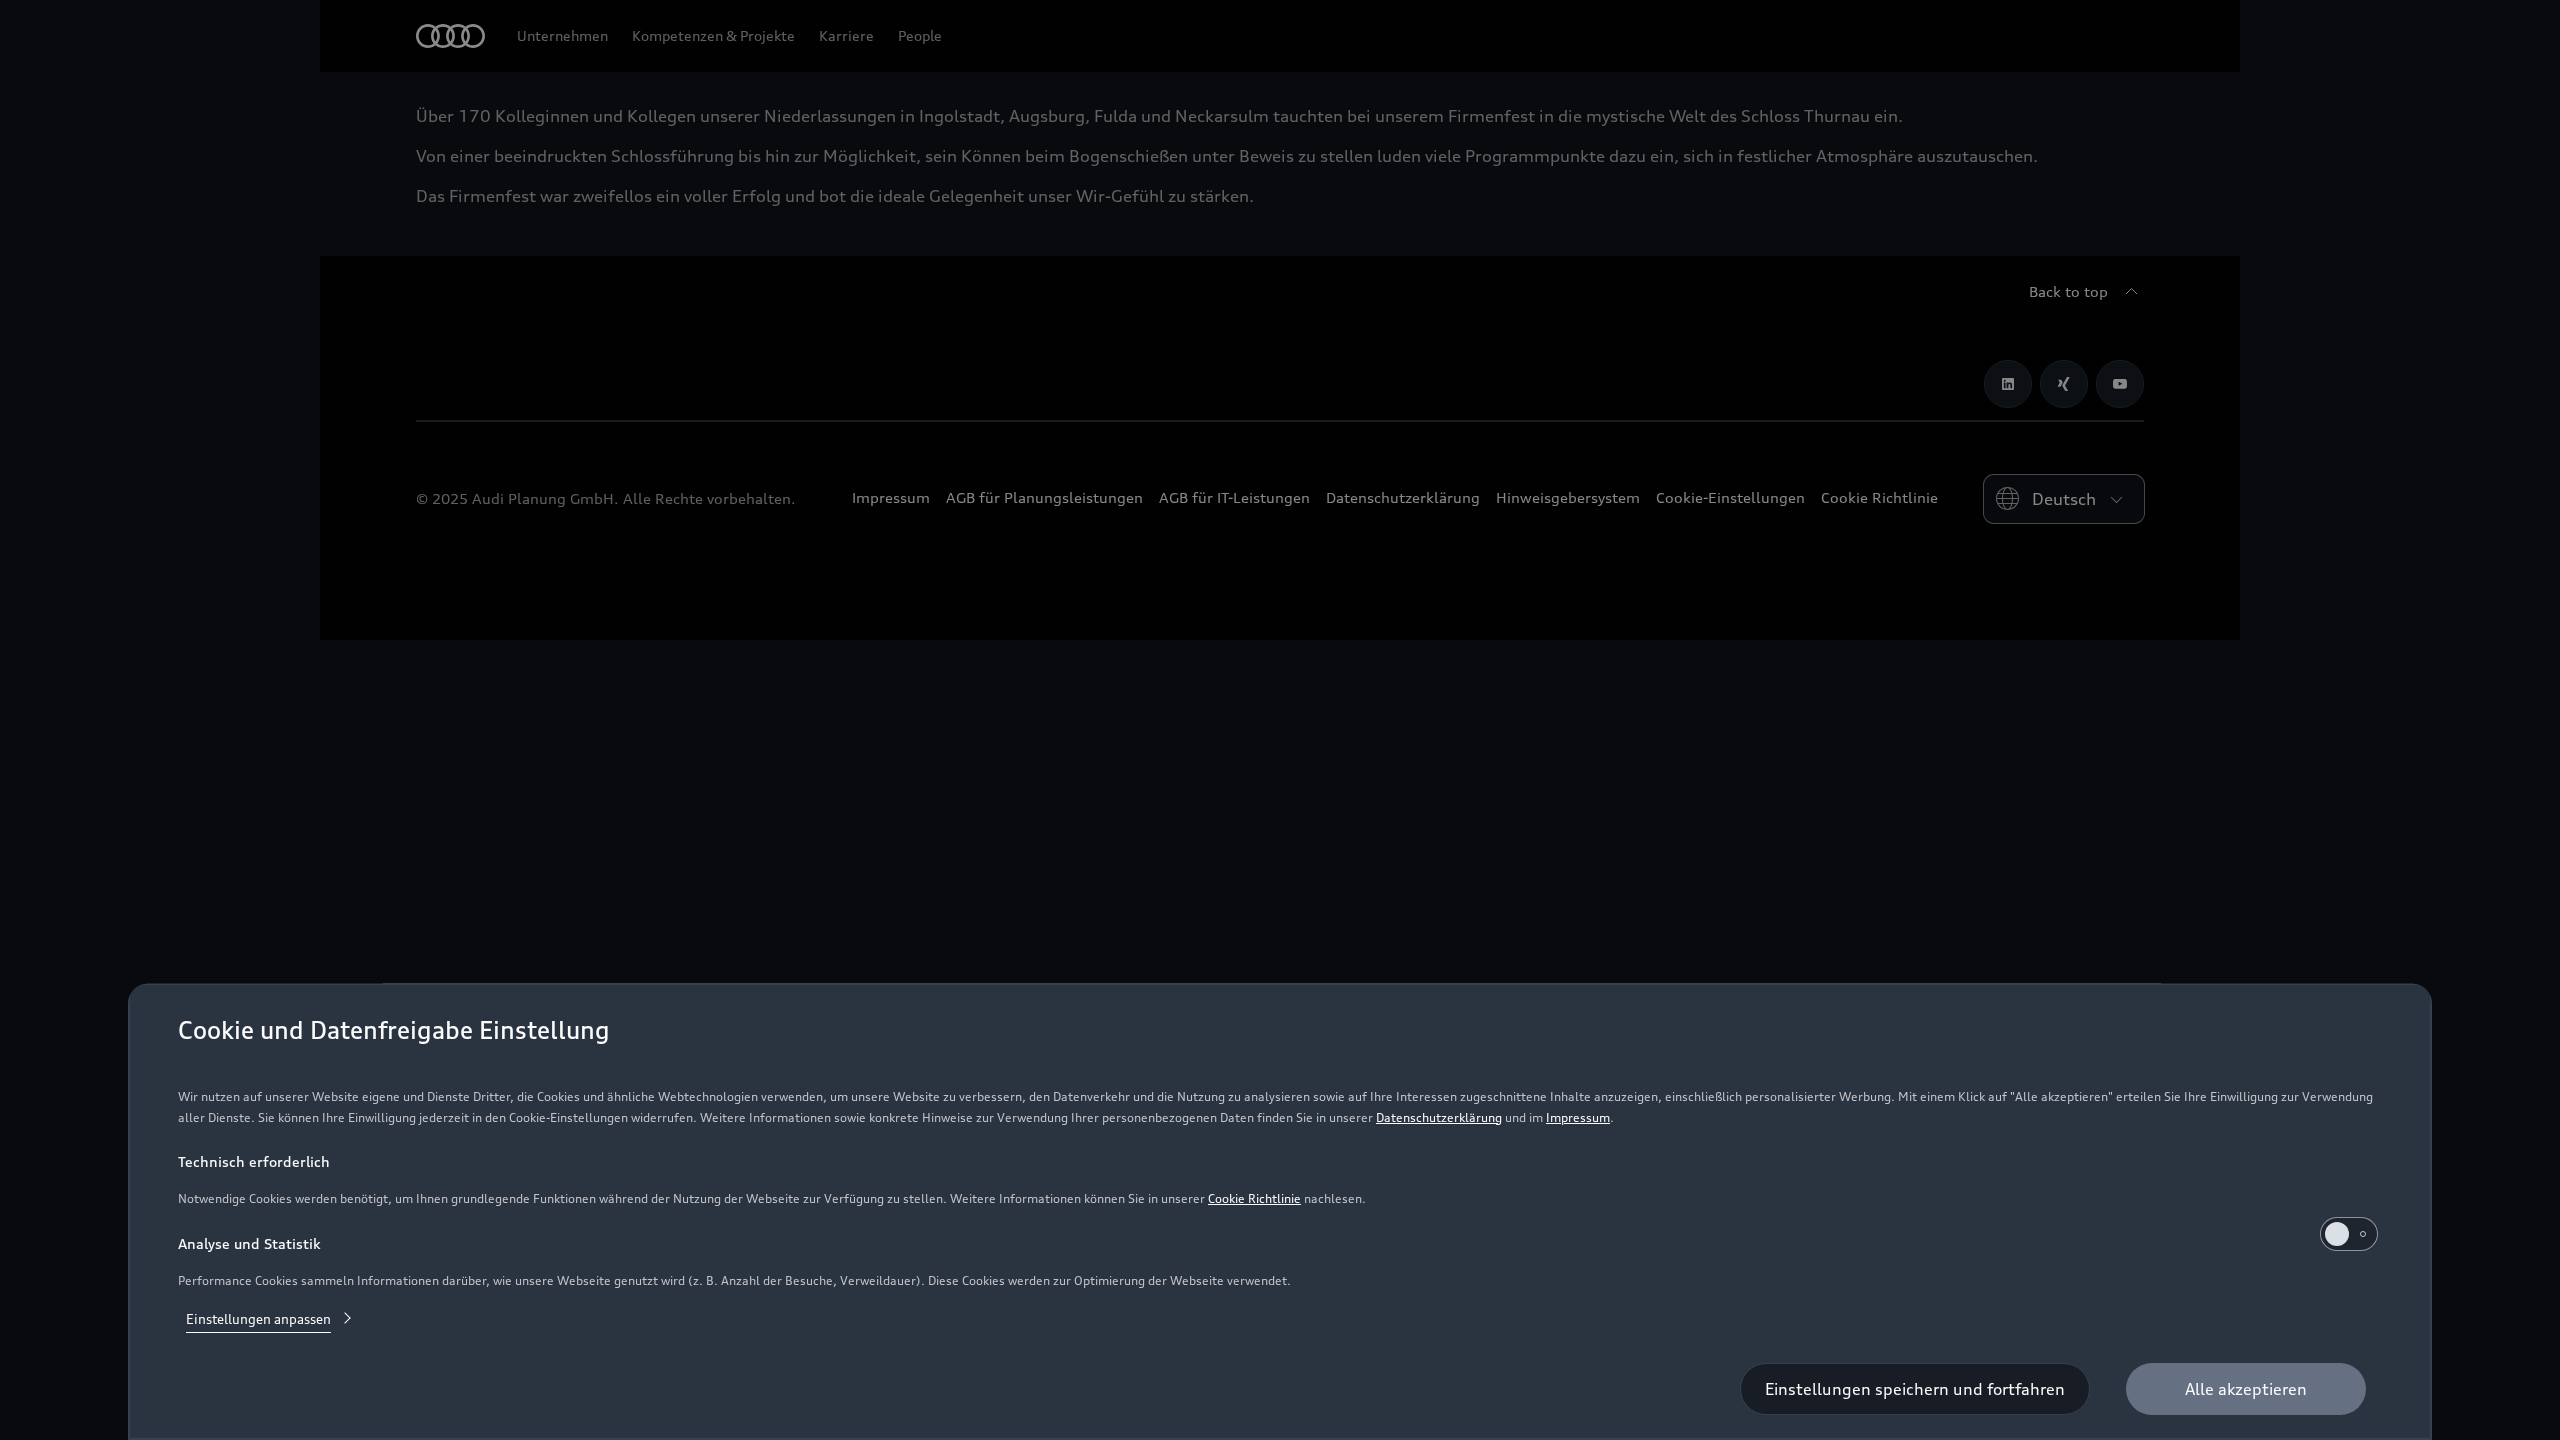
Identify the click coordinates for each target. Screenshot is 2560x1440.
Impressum (1578, 1117)
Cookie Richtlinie (1254, 1198)
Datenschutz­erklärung (1439, 1117)
